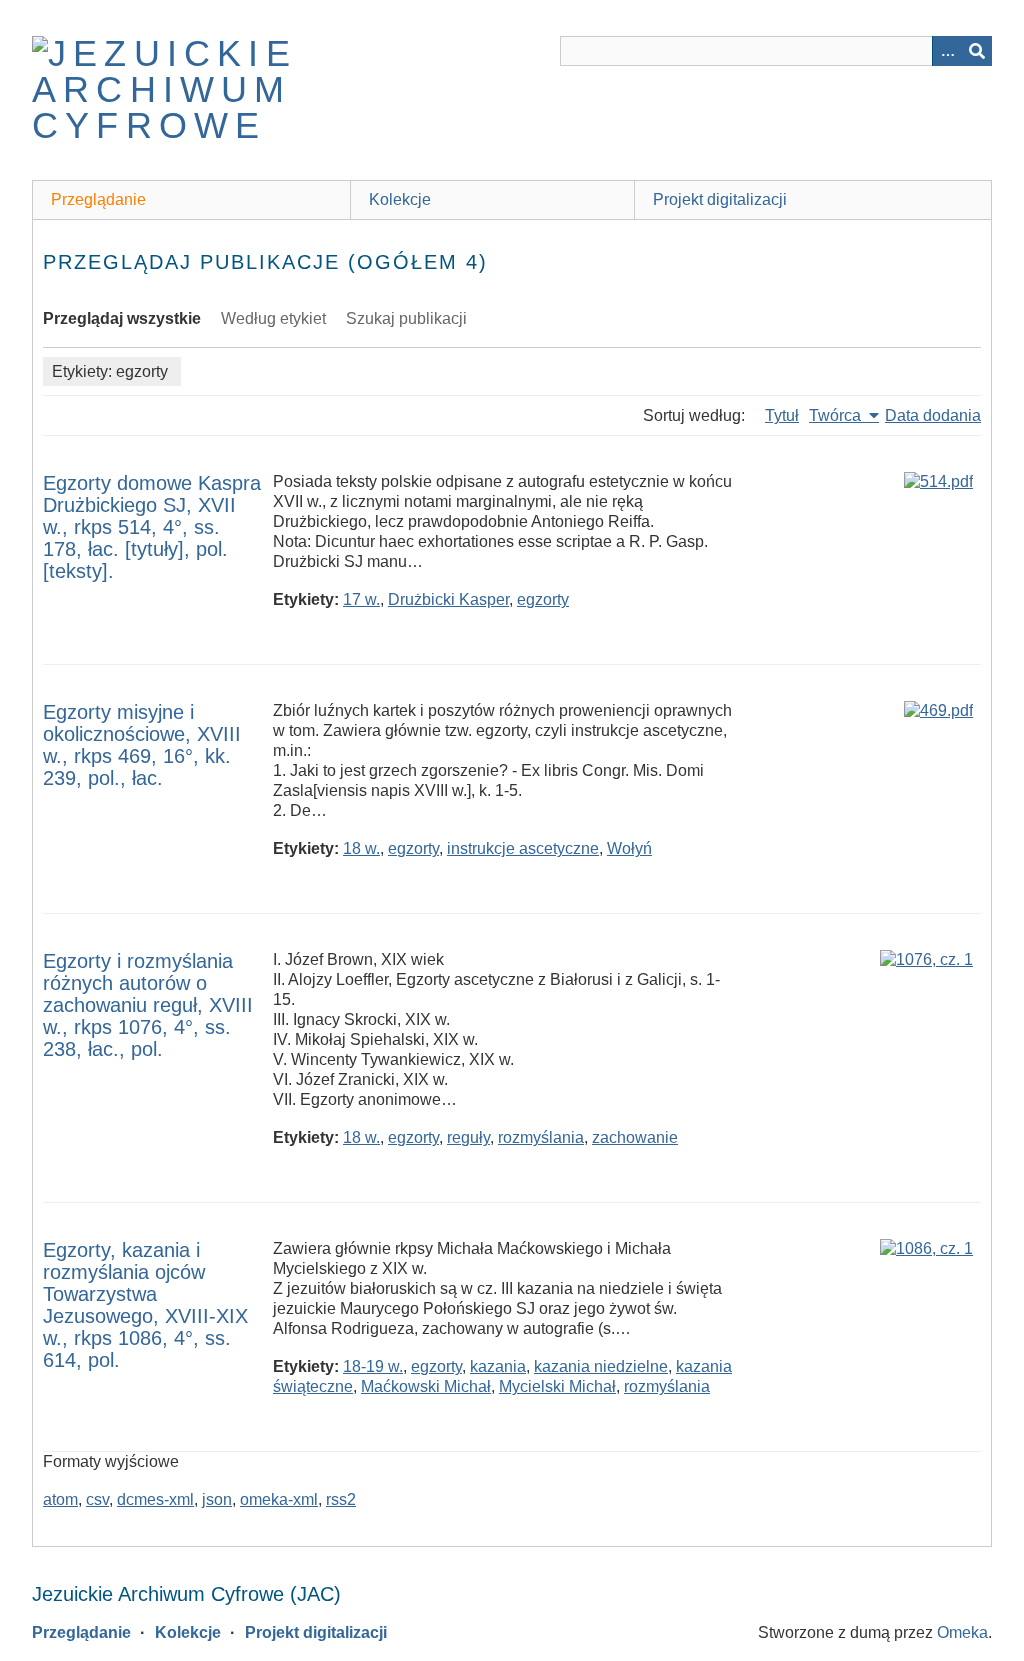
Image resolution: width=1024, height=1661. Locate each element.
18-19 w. (373, 1366)
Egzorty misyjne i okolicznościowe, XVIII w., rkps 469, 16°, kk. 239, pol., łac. (142, 745)
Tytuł (782, 415)
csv (97, 1499)
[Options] (947, 51)
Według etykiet (273, 318)
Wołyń (629, 848)
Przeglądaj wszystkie (122, 318)
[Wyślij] (977, 51)
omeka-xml (279, 1499)
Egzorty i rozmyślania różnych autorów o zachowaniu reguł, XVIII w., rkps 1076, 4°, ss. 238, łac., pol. (148, 1005)
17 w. (361, 599)
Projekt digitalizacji (720, 199)
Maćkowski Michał (426, 1386)
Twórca (837, 415)
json (217, 1499)
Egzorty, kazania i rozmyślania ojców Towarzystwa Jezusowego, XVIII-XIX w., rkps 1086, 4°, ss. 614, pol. (145, 1305)
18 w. (361, 848)
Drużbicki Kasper (448, 599)
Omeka (962, 1632)
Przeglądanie (98, 199)
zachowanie (635, 1137)
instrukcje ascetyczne (523, 848)
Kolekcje (400, 199)
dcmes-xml (155, 1499)
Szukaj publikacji (406, 318)
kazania (498, 1366)
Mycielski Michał (557, 1386)
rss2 (341, 1499)
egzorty (543, 599)
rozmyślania (541, 1137)
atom (60, 1499)
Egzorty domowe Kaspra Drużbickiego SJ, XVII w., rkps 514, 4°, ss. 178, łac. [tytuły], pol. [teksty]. (152, 527)
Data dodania (933, 415)
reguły (468, 1137)
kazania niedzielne (601, 1366)
